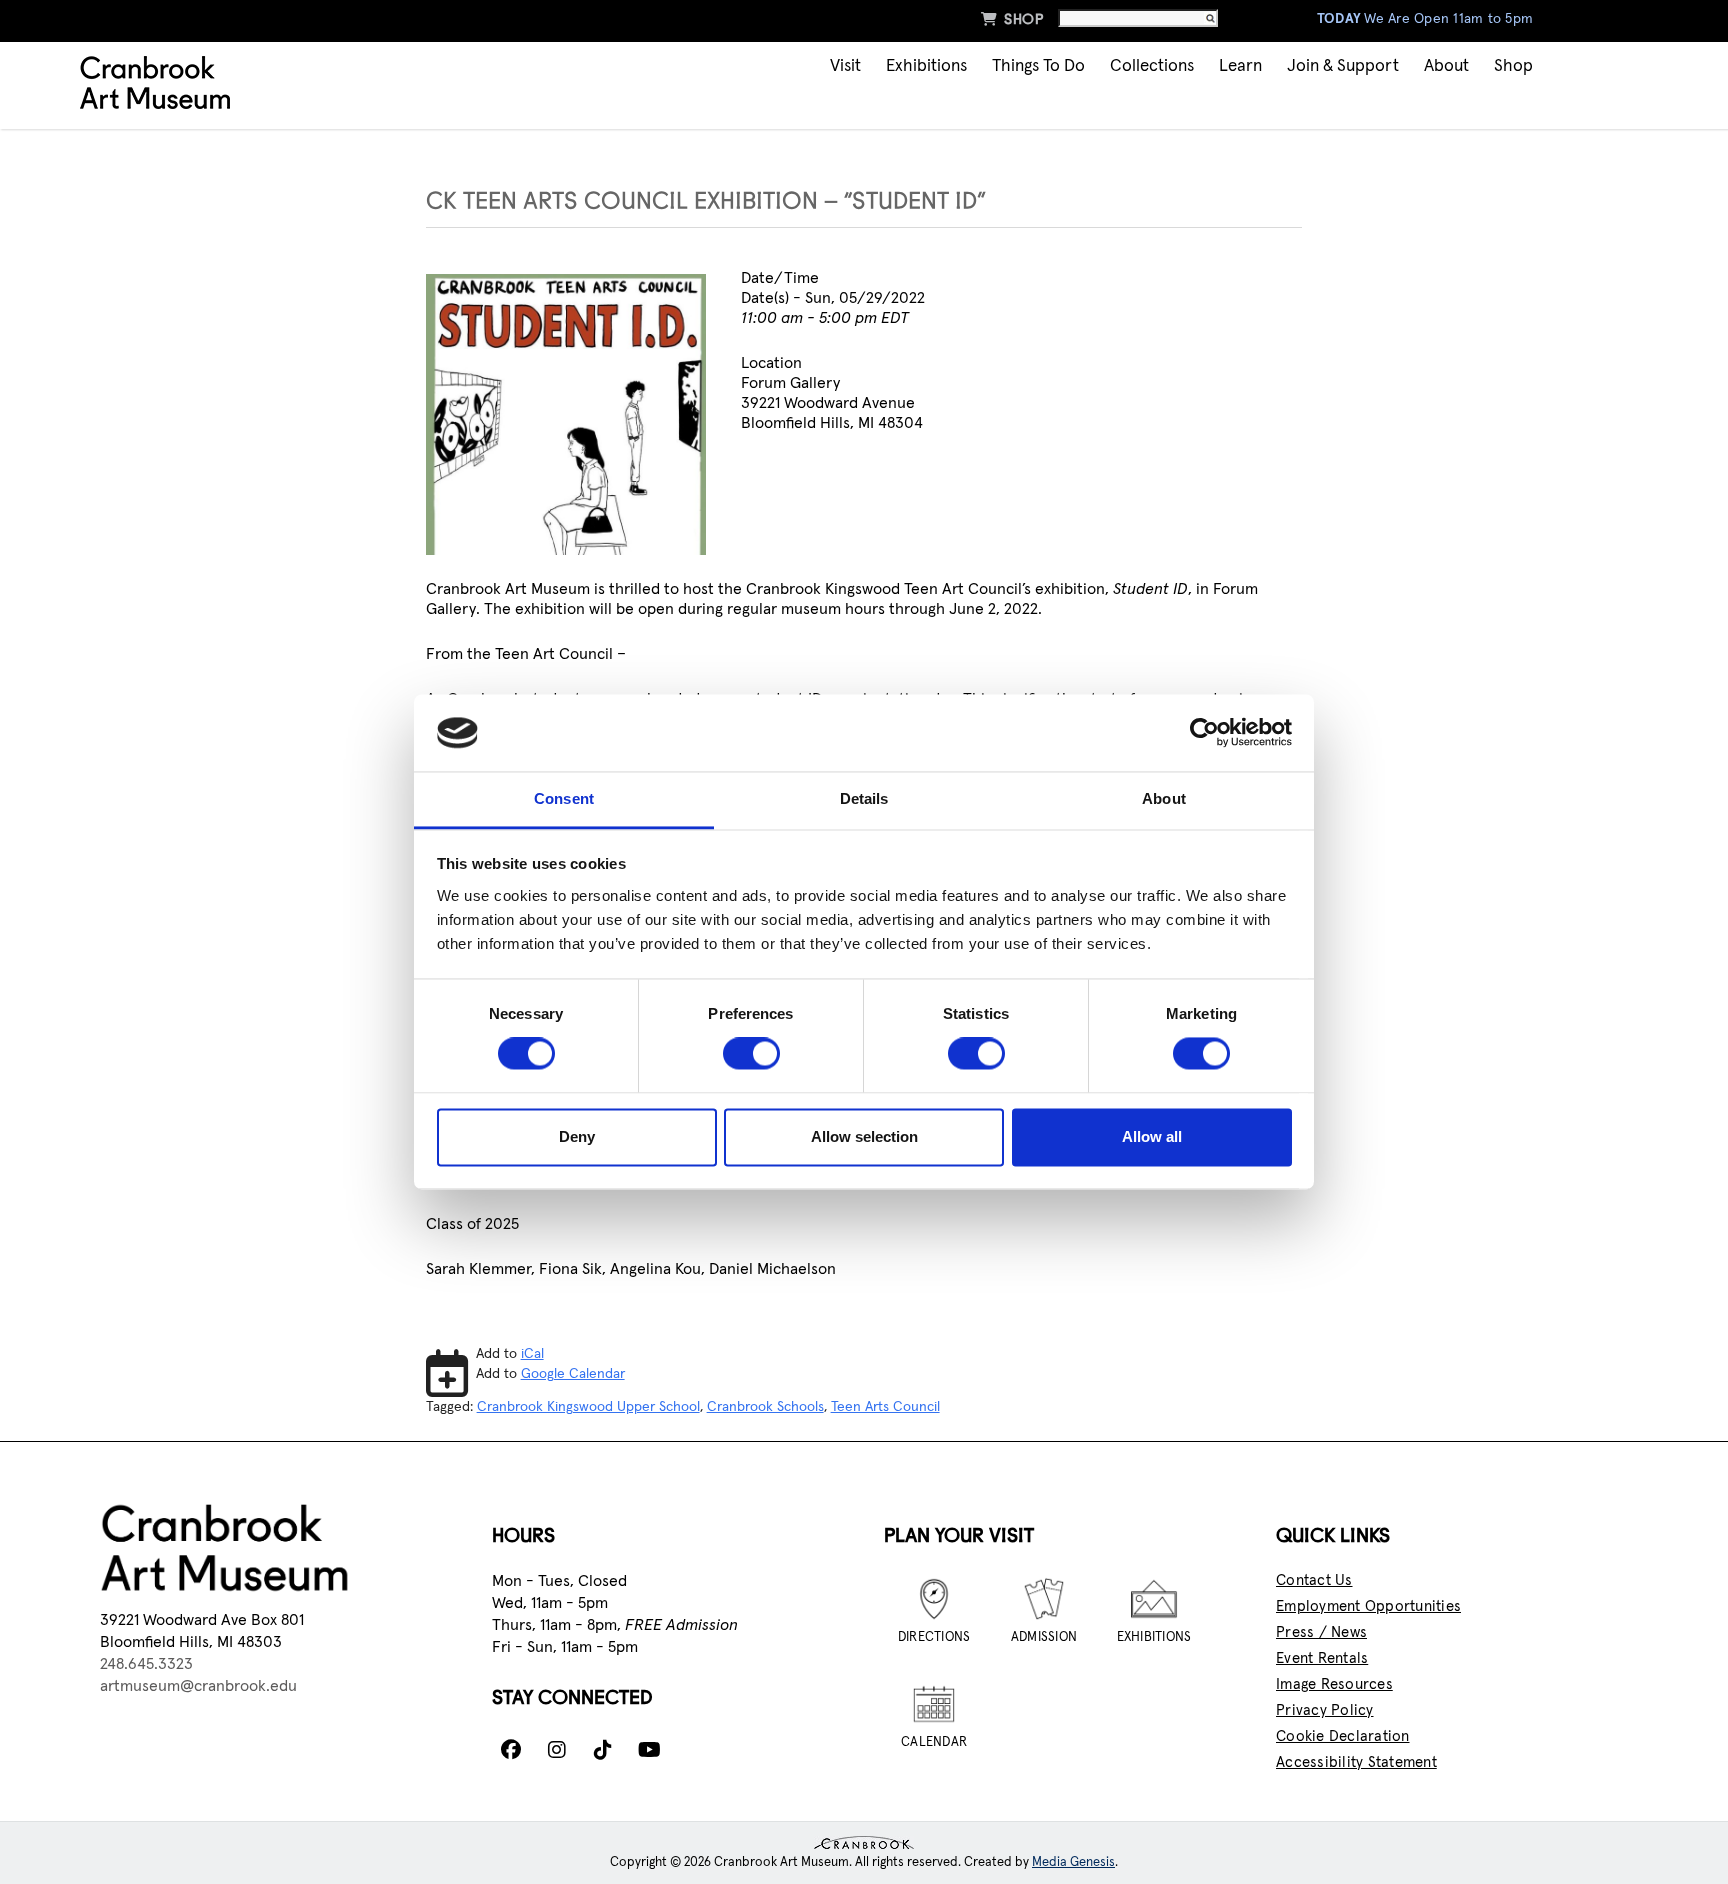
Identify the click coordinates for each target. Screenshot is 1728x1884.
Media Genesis (1073, 1862)
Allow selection (864, 1136)
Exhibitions (926, 66)
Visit (845, 66)
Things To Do (1038, 66)
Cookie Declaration (1343, 1736)
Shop (1012, 19)
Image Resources (1334, 1684)
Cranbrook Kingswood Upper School (588, 1407)
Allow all (1152, 1136)
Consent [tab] (564, 798)
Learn (1240, 66)
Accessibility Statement (1356, 1762)
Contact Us (1314, 1580)
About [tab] (1164, 798)
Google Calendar (573, 1374)
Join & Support (1343, 66)
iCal (532, 1354)
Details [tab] (864, 798)
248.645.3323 (146, 1664)
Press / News (1321, 1632)
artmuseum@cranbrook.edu (198, 1686)
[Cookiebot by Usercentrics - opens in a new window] (1204, 733)
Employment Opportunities (1368, 1606)
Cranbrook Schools (765, 1407)
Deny (577, 1136)
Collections (1152, 66)
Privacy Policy (1325, 1710)
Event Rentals (1322, 1658)
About (1446, 66)
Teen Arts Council (885, 1407)
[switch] (751, 1054)
